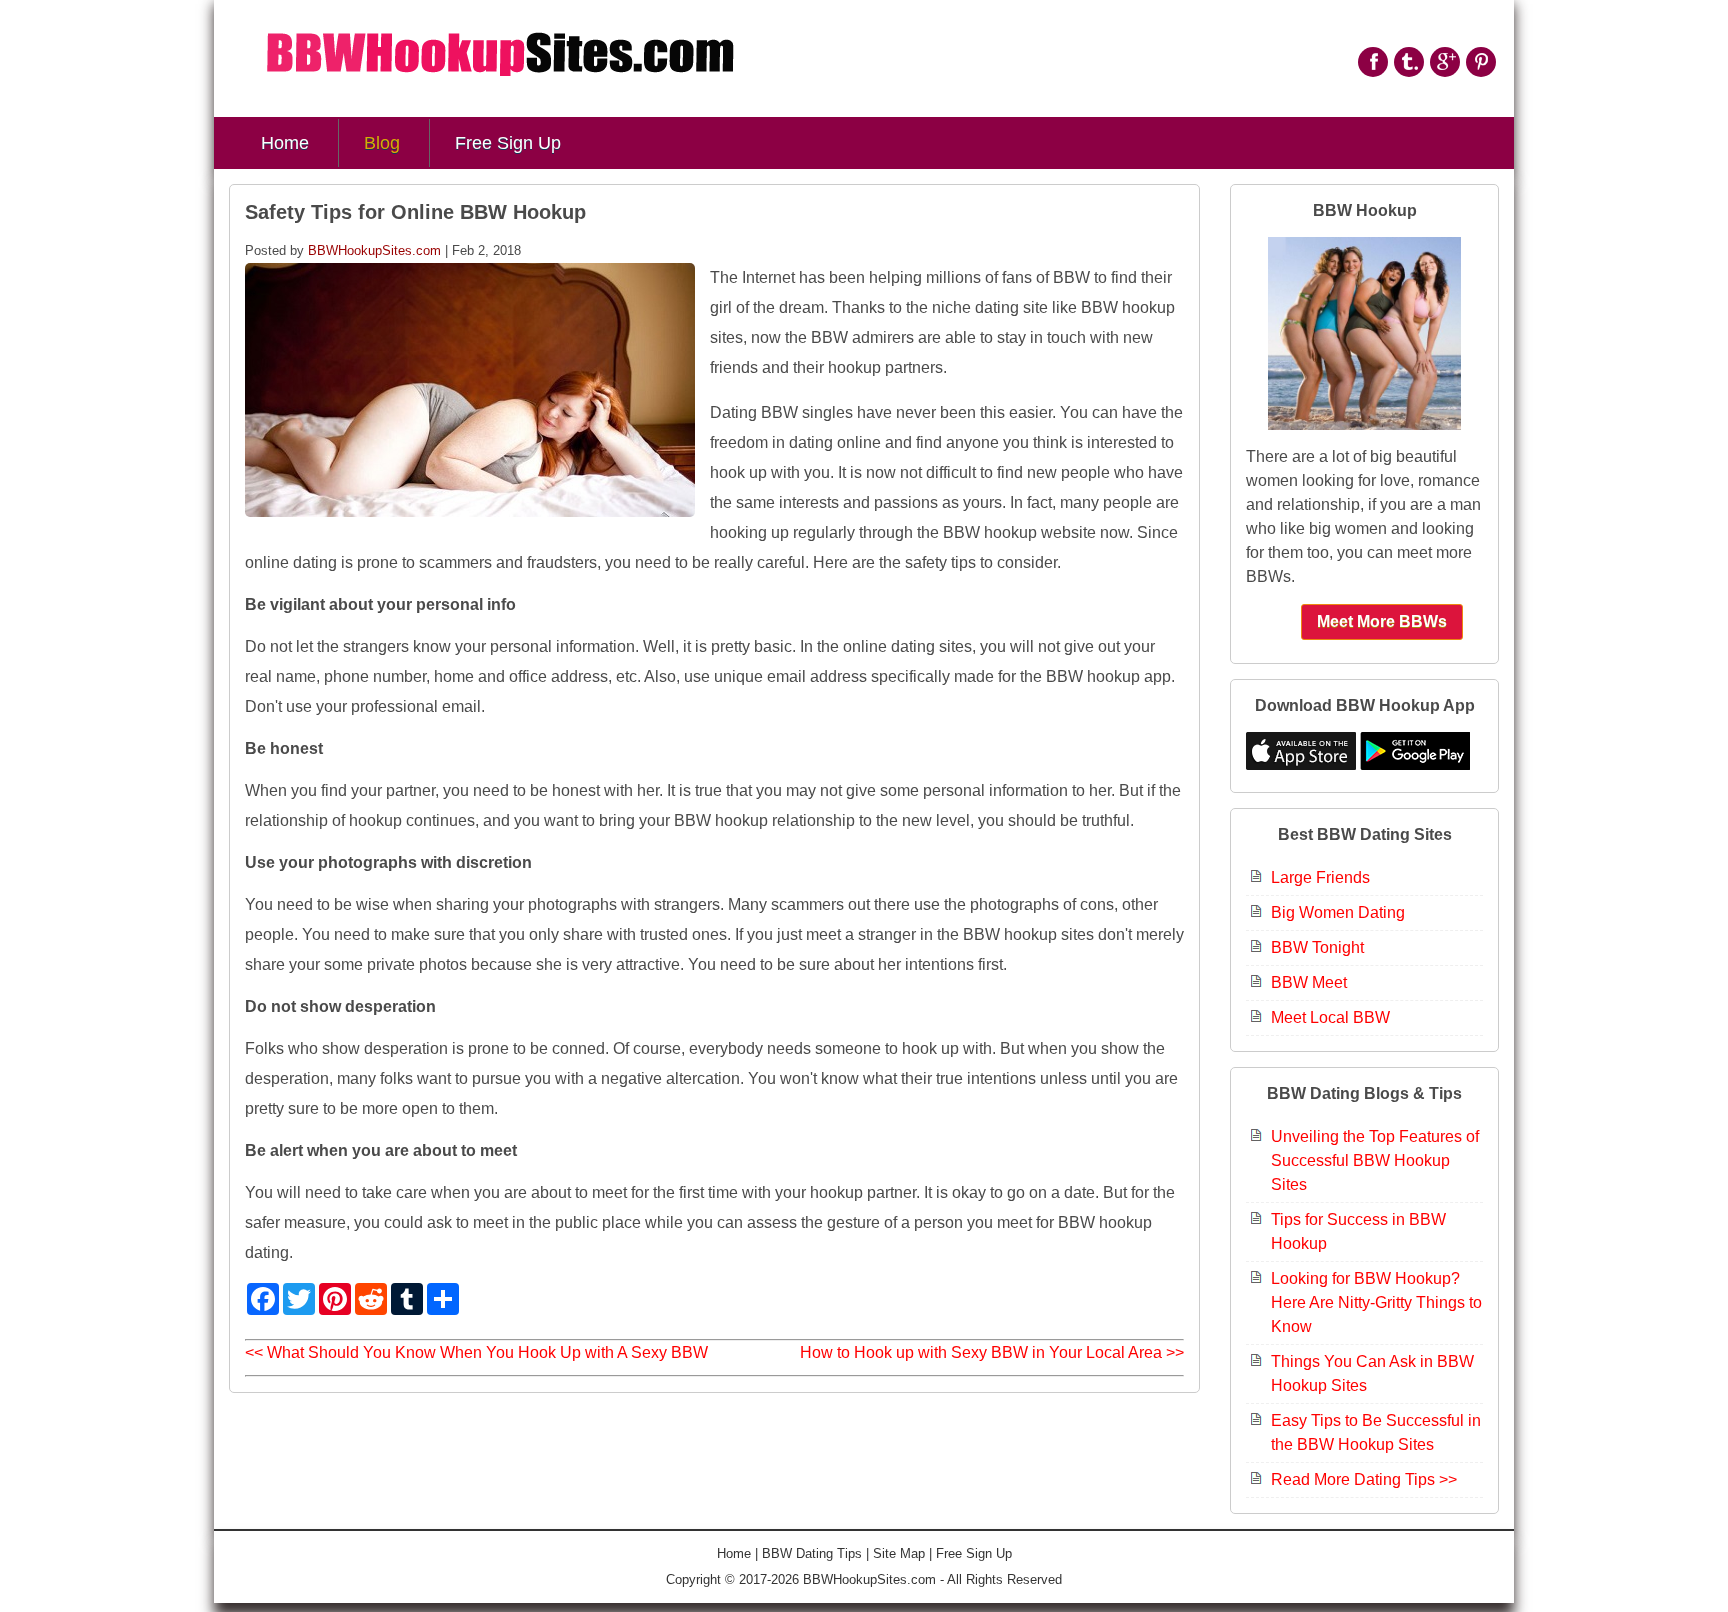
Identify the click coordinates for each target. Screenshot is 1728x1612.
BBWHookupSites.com (374, 250)
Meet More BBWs (1382, 621)
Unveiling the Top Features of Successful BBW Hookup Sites (1375, 1160)
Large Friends (1320, 877)
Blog (382, 143)
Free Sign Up (508, 143)
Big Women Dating (1338, 912)
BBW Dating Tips (812, 1553)
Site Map (899, 1553)
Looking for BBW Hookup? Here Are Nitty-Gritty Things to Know (1376, 1302)
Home (285, 143)
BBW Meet (1309, 982)
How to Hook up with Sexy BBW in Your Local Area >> (992, 1352)
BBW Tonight (1317, 947)
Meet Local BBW (1330, 1017)
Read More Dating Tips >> (1364, 1479)
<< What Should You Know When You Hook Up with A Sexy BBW (476, 1352)
